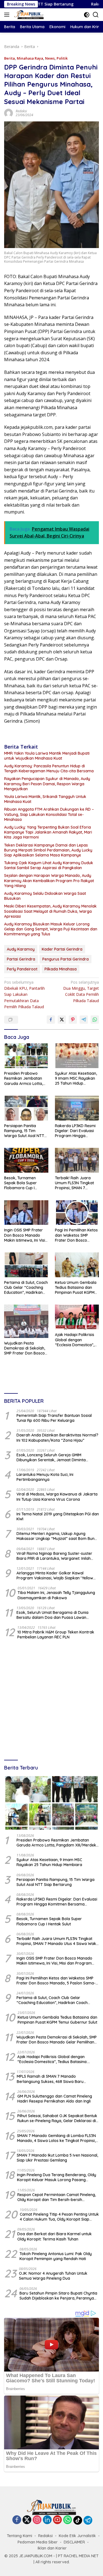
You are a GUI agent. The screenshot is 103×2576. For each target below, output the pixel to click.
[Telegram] (88, 2520)
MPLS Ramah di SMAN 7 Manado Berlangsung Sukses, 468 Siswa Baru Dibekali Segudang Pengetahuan (50, 2079)
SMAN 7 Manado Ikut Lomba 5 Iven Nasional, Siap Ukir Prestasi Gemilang (57, 2158)
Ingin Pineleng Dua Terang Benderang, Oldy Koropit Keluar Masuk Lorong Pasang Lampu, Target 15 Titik (57, 2177)
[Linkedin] (47, 2520)
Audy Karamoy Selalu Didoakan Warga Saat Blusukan (45, 896)
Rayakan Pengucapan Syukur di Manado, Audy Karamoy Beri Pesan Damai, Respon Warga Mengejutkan (47, 784)
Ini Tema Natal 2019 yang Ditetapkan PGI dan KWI (58, 1516)
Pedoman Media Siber (38, 2542)
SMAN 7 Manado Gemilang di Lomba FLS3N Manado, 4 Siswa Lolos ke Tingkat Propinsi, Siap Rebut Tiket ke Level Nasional (56, 2138)
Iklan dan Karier (52, 2548)
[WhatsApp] (68, 2520)
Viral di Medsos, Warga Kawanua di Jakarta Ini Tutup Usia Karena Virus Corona (57, 1497)
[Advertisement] (51, 1700)
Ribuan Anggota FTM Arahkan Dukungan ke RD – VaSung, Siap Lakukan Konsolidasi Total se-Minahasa (49, 814)
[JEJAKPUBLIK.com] (28, 15)
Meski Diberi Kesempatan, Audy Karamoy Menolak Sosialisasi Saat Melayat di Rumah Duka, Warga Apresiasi (50, 911)
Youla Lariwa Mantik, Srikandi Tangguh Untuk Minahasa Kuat (45, 799)
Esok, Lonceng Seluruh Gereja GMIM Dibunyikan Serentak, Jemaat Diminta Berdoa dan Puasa (51, 1457)
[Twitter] (27, 2520)
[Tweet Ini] (62, 1020)
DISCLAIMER (74, 2542)
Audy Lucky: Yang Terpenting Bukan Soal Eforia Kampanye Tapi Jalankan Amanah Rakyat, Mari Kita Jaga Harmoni (48, 832)
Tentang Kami (20, 2536)
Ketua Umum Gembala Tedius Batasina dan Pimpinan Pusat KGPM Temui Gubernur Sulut (76, 1288)
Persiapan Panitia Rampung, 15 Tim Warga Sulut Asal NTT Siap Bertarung (24, 1131)
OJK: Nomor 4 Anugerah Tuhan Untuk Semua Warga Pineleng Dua (53, 2276)
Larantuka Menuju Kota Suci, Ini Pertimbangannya (45, 1477)
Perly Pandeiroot (22, 969)
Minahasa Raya (30, 58)
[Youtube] (57, 2520)
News (50, 58)
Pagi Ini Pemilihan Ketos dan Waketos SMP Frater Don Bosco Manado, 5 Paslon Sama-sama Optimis (76, 1235)
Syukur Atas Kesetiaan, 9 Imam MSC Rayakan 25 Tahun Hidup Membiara (76, 1078)
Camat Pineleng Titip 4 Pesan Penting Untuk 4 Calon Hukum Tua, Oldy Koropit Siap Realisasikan (59, 2217)
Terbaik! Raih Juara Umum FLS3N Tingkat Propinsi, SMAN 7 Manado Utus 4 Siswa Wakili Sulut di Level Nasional (74, 1183)
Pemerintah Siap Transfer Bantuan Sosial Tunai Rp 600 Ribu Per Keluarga (54, 1418)
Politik (62, 58)
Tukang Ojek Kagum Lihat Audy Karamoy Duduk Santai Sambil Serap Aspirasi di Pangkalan (49, 865)
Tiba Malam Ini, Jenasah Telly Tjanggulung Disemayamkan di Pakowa (56, 1595)
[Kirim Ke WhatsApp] (95, 1020)
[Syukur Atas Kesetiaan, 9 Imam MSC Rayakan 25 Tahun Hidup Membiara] (77, 1056)
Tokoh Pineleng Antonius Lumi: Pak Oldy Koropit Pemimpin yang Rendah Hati (56, 2256)
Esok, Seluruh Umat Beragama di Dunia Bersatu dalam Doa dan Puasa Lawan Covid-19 (52, 1615)
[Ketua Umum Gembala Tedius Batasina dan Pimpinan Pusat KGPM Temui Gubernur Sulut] (77, 1265)
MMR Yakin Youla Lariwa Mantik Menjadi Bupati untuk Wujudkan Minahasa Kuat (47, 756)
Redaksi (21, 111)
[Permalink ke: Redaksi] (9, 112)
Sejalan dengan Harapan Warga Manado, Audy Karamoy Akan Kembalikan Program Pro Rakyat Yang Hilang (49, 880)
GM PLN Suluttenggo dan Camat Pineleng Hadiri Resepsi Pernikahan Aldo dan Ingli (55, 2099)
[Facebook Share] (51, 1020)
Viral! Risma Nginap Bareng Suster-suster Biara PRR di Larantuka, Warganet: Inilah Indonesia (54, 1556)
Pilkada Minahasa (61, 969)
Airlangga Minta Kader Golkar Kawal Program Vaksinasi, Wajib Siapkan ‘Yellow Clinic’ (55, 1576)
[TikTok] (78, 2520)
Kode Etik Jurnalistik (77, 2536)
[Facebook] (17, 2520)
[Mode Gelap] (87, 15)
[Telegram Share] (84, 1020)
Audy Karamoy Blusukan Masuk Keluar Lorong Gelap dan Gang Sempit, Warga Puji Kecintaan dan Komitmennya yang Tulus (51, 929)
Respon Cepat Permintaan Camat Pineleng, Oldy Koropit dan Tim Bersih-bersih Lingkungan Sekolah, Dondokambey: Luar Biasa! (57, 2197)
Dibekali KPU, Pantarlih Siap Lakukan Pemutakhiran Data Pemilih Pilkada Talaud (24, 995)
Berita (9, 58)
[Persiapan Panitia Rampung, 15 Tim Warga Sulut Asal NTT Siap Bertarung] (26, 1108)
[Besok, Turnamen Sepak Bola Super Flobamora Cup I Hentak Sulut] (26, 1160)
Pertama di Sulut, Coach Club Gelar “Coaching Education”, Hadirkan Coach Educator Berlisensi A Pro (26, 1288)
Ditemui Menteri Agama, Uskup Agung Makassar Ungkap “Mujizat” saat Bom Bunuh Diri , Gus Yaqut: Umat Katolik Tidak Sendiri (58, 1536)
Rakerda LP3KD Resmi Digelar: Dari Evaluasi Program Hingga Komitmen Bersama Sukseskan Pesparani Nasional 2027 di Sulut (75, 1131)
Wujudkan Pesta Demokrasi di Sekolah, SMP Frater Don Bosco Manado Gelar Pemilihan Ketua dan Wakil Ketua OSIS (25, 1348)
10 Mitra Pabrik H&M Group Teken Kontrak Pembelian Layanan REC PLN (56, 1635)
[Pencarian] (96, 15)
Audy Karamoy (21, 949)
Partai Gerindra (21, 959)
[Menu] (8, 15)
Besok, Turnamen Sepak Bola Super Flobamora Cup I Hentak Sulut (20, 1183)
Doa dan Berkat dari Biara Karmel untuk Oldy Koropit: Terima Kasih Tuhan (55, 2236)
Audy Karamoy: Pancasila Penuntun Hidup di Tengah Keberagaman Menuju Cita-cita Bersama (49, 768)
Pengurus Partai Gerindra (66, 959)
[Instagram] (37, 2520)
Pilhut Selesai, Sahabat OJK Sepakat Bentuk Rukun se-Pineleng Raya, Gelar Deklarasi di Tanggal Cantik (57, 2118)
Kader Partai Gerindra (62, 949)
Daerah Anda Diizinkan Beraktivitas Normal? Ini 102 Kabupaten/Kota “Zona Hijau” (57, 1438)
